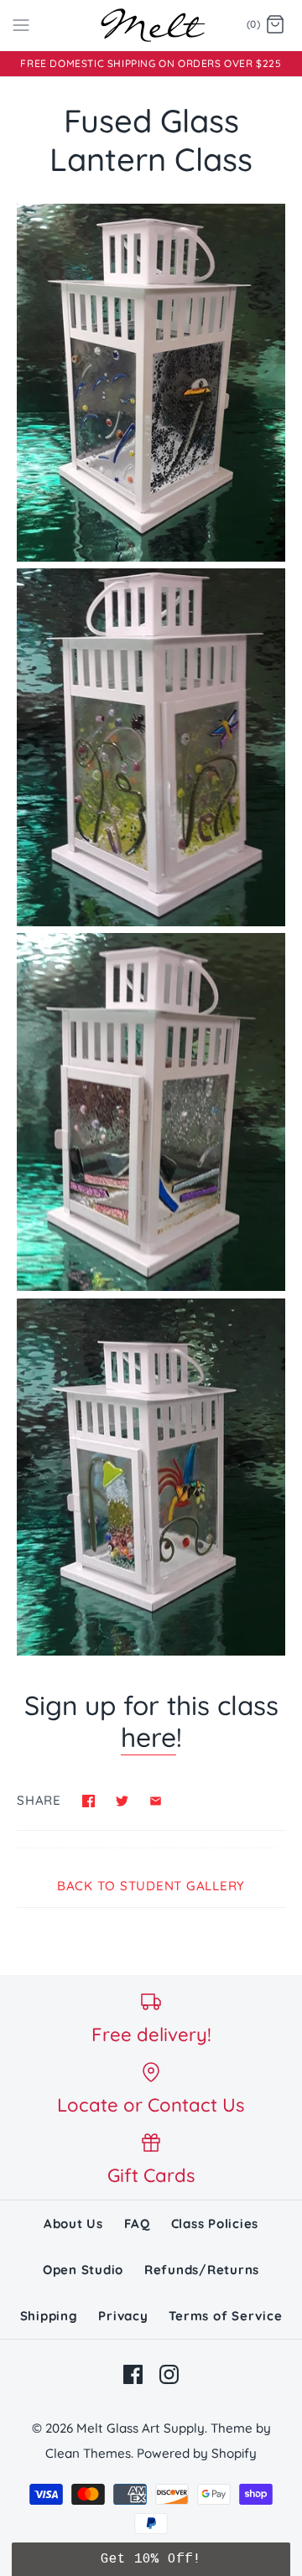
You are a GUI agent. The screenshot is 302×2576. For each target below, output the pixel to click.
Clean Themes (88, 2453)
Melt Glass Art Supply (141, 2428)
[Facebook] (133, 2374)
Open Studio (83, 2270)
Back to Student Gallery (151, 1886)
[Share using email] (156, 1801)
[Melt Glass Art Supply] (151, 25)
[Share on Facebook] (89, 1801)
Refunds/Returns (202, 2270)
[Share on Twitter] (122, 1801)
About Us (73, 2224)
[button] (151, 2559)
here (148, 1737)
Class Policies (215, 2224)
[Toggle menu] (21, 24)
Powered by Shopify (197, 2453)
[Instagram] (169, 2374)
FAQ (137, 2224)
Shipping (49, 2316)
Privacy (123, 2316)
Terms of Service (225, 2316)
